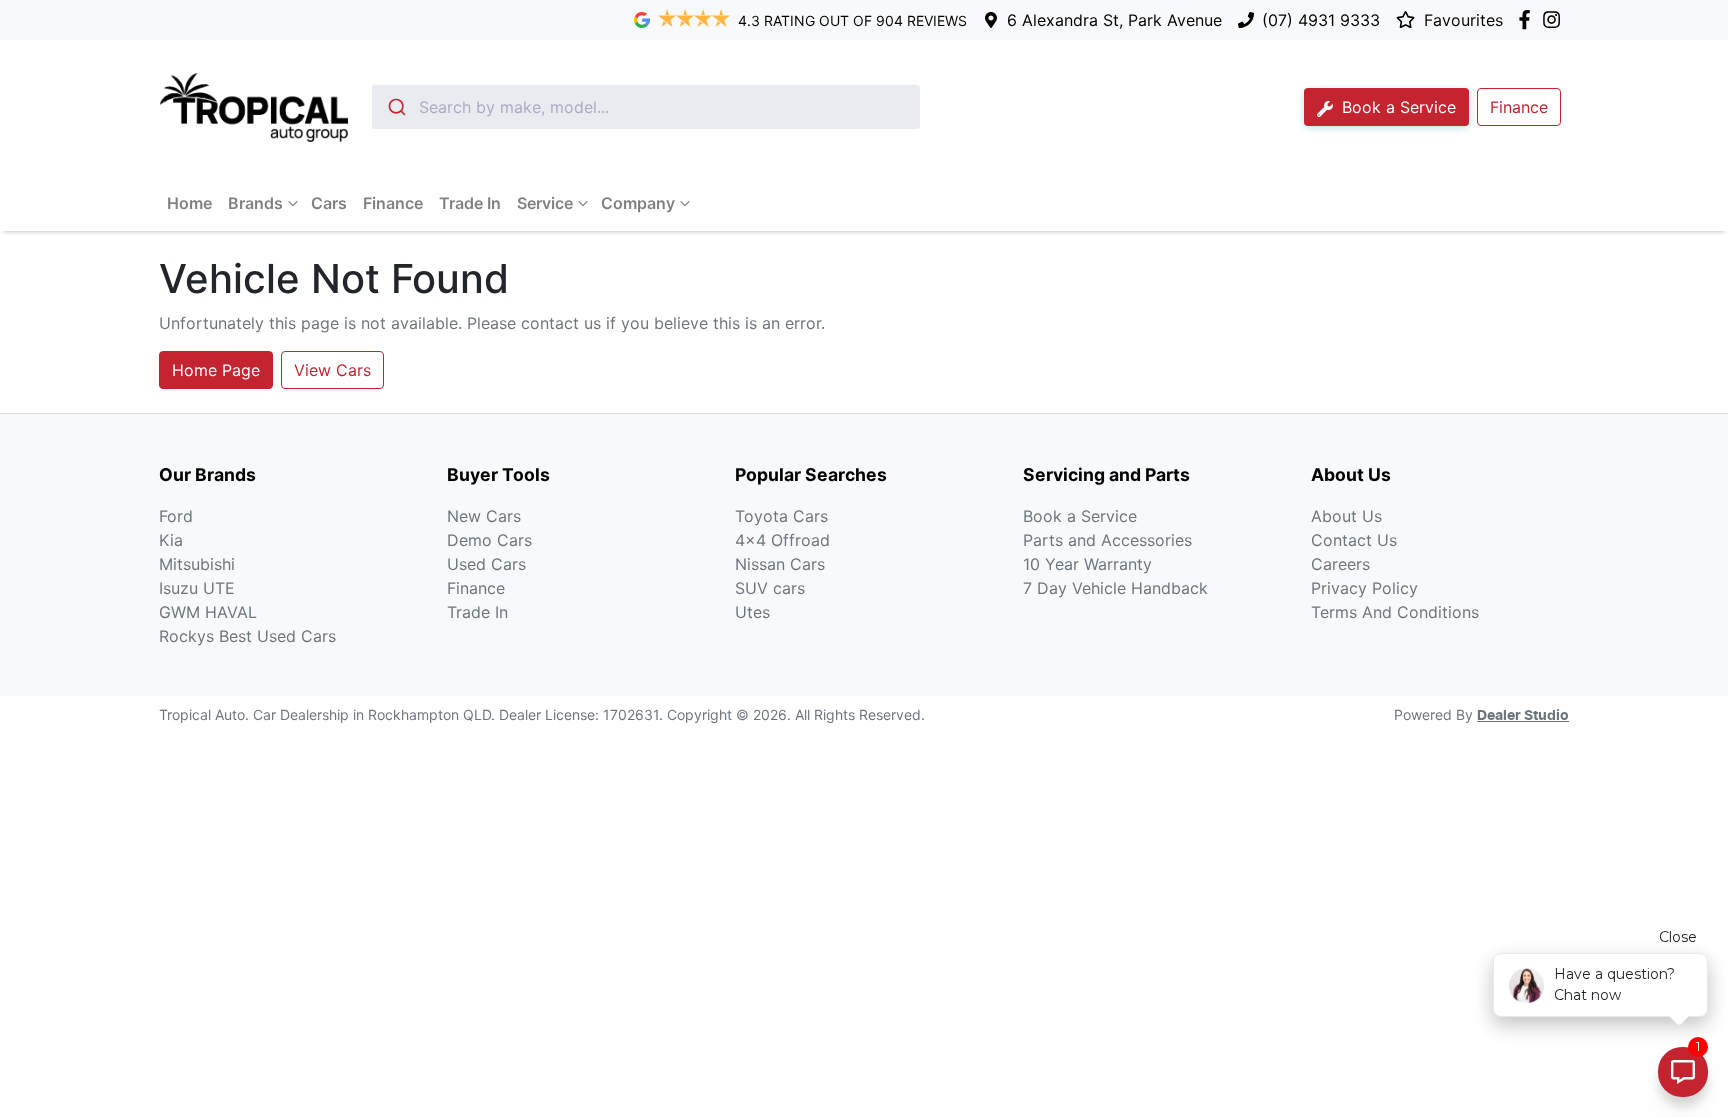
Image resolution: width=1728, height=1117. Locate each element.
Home (189, 203)
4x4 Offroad (782, 540)
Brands (255, 203)
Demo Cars (489, 540)
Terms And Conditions (1395, 612)
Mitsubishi (197, 564)
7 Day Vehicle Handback (1115, 588)
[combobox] (646, 107)
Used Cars (486, 564)
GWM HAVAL (208, 612)
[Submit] (395, 107)
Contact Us (1354, 540)
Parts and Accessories (1107, 540)
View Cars (332, 370)
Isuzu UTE (197, 588)
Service (545, 203)
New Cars (484, 516)
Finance (393, 203)
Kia (171, 540)
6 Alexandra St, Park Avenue (1114, 20)
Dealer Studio (1523, 716)
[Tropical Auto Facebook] (1528, 19)
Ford (176, 516)
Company (638, 203)
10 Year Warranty (1087, 564)
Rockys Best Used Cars (247, 636)
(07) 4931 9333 (1321, 20)
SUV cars (770, 588)
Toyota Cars (781, 516)
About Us (1346, 516)
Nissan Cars (780, 564)
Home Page (216, 370)
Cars (329, 203)
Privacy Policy (1364, 588)
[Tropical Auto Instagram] (1555, 19)
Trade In (470, 203)
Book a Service (1396, 107)
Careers (1340, 564)
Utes (752, 612)
